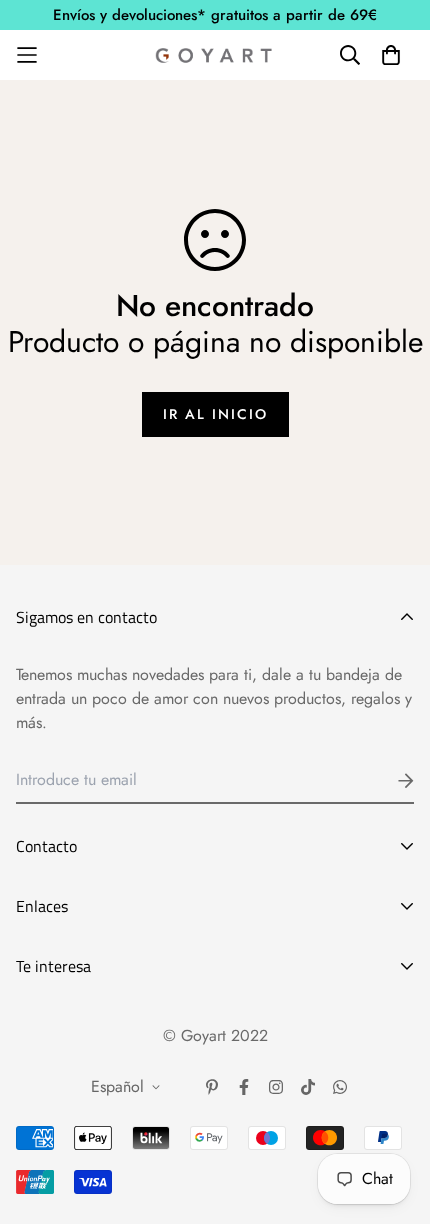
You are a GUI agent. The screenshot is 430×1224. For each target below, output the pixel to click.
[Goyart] (215, 55)
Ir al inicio (215, 414)
